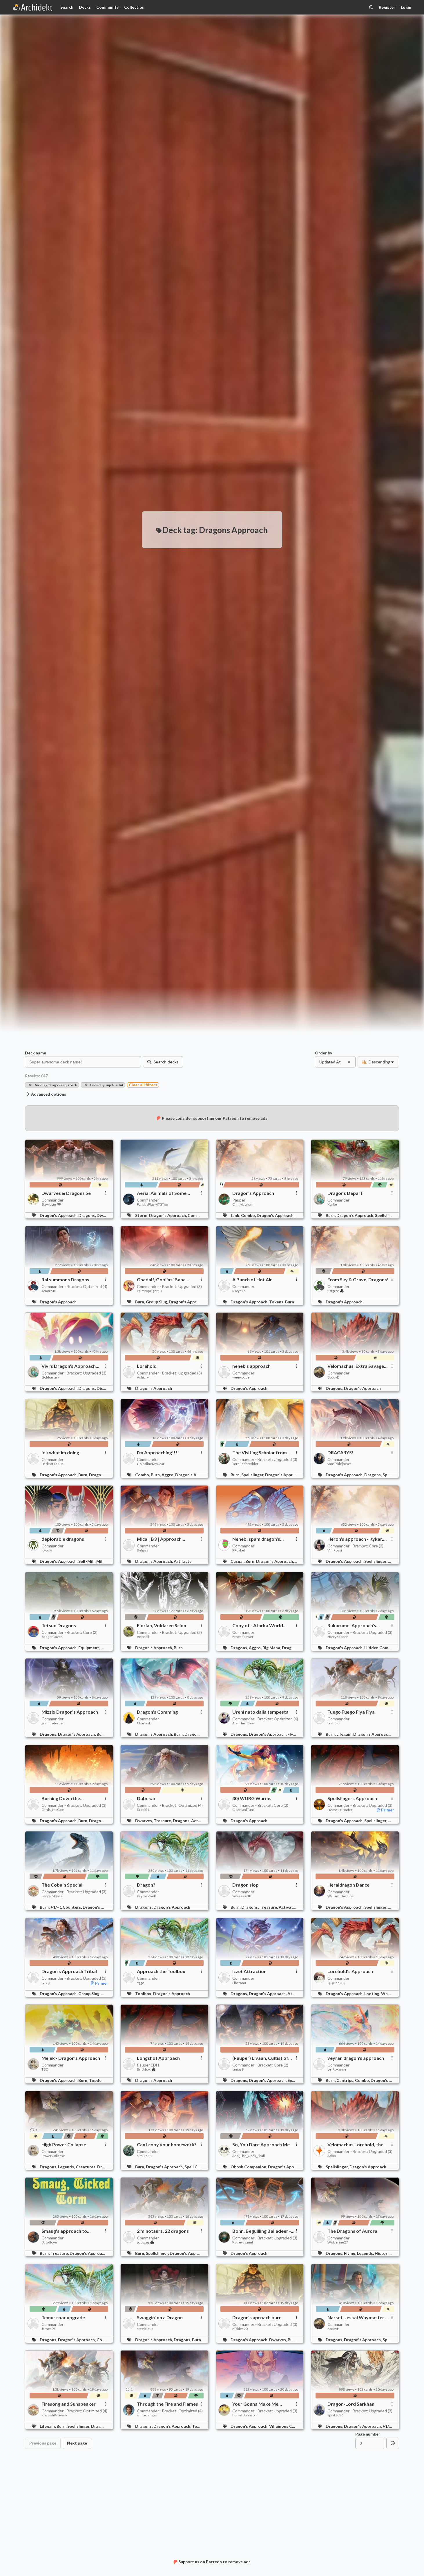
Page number (368, 2434)
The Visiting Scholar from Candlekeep (260, 1453)
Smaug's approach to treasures (64, 2231)
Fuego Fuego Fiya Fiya (351, 1712)
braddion (334, 1723)
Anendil (143, 1637)
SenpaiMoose (52, 1896)
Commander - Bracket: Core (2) (355, 1546)
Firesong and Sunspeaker (69, 2404)
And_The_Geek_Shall (249, 2156)
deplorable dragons (63, 1539)
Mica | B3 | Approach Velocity (159, 1539)
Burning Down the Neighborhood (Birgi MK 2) (70, 1798)
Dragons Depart (345, 1193)
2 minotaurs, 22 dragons (163, 2231)
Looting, (373, 1994)
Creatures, (86, 2167)
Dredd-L (143, 1810)
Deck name (36, 1053)
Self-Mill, (87, 1561)
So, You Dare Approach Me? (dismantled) (262, 2145)
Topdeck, (98, 2080)
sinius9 (238, 2069)
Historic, (384, 2253)
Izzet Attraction (249, 1971)
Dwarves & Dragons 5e (66, 1193)
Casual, (238, 1561)
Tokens (199, 2426)
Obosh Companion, (249, 2167)
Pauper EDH (148, 2065)
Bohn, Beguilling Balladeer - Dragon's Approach (262, 2231)
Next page (77, 2443)
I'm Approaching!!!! (158, 1453)
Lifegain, (345, 1734)
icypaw (47, 1550)
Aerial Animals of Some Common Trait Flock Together (162, 1193)
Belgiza (143, 1550)
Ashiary (143, 1377)
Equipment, (90, 1648)
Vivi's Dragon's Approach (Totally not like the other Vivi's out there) (69, 1366)
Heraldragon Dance (348, 1885)
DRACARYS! (340, 1453)
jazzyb (46, 1983)
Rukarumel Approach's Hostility (352, 1625)
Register (387, 7)
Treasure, (163, 1821)
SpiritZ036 (335, 2415)
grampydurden (53, 1723)
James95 (49, 2329)
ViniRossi (335, 1550)
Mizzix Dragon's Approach (70, 1712)
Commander (52, 1200)
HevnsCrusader (340, 1810)
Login (406, 7)
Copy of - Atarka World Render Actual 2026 (258, 1625)
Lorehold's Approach (350, 1971)
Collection (134, 7)
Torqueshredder (245, 1464)
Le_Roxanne (337, 2069)
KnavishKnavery (54, 2415)
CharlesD (144, 1723)
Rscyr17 (239, 1291)
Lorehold (147, 1366)
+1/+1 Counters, (67, 1907)
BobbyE (333, 1377)
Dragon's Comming (157, 1712)
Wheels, (389, 1994)
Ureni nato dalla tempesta (260, 1712)
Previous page (43, 2443)
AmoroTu (49, 1291)
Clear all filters (143, 1085)
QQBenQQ (336, 1983)
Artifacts (183, 1561)
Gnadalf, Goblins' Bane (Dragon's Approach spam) (166, 1280)
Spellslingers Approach (352, 1798)
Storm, (142, 1215)
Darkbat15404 (52, 1464)
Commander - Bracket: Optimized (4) (74, 1286)
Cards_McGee (53, 1810)
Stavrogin (49, 1204)
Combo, (195, 1215)
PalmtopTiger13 (149, 1291)
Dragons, (87, 1215)
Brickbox (144, 2069)
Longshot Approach (158, 2058)
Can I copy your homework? (167, 2145)
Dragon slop (245, 1885)
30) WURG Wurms (252, 1798)
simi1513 (144, 2156)
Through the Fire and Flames (167, 2404)
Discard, (105, 1388)
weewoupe (241, 1377)
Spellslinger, (387, 1215)
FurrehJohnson (244, 2415)
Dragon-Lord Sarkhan (351, 2404)
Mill (100, 1561)
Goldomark (50, 1377)
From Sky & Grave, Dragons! (358, 1280)
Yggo (141, 1983)
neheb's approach (251, 1366)
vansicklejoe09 (339, 1464)
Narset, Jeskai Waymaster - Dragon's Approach (357, 2317)
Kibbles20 (240, 2329)
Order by (324, 1053)
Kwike (332, 1204)
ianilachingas (147, 2415)
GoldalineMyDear (151, 1464)
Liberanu (239, 1983)
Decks (85, 7)
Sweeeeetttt (242, 1896)
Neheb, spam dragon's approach (256, 1539)
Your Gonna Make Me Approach (255, 2404)
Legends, (67, 2167)
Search (67, 7)
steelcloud (145, 2329)
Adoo (332, 2156)
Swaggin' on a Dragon (160, 2317)
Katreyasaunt (243, 2242)
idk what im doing (60, 1453)
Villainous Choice (286, 2426)
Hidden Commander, (384, 1648)
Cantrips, (346, 2080)
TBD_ (46, 2069)
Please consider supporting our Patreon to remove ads (215, 1118)
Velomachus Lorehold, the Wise (355, 2145)
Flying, (294, 1734)
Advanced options (49, 1094)
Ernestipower (243, 1637)
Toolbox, (144, 1994)
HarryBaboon (338, 1637)
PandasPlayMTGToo (152, 1204)
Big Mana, (272, 1648)
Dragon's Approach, (59, 1215)
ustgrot (333, 1291)
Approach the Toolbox (161, 1971)
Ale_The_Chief (244, 1723)
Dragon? (146, 1885)
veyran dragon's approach (356, 2058)
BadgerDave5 (52, 1637)
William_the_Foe (340, 1896)
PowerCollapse (53, 2156)
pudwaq (143, 2242)
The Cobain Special (62, 1885)
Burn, (331, 1215)
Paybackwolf (146, 1896)
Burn (290, 1302)
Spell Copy (194, 2167)
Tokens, (277, 1302)
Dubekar (146, 1798)
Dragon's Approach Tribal (69, 1971)
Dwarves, (106, 1215)
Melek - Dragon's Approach (71, 2058)
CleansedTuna (243, 1810)
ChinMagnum (243, 1204)
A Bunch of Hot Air (252, 1280)
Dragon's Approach (253, 1193)
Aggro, (168, 1475)
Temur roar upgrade (63, 2317)
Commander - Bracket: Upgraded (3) (169, 1286)
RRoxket (239, 1550)
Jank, (236, 1215)
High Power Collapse (64, 2145)
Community (107, 7)
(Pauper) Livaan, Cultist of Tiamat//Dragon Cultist (260, 2058)
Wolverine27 (338, 2242)
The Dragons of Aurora (352, 2231)
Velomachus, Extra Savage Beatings (356, 1366)
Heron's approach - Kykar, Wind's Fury (355, 1539)
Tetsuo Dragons (59, 1625)
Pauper (239, 1200)
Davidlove (49, 2242)
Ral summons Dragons (65, 1280)
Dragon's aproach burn (257, 2317)
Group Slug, (157, 1302)
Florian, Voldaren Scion (162, 1625)
